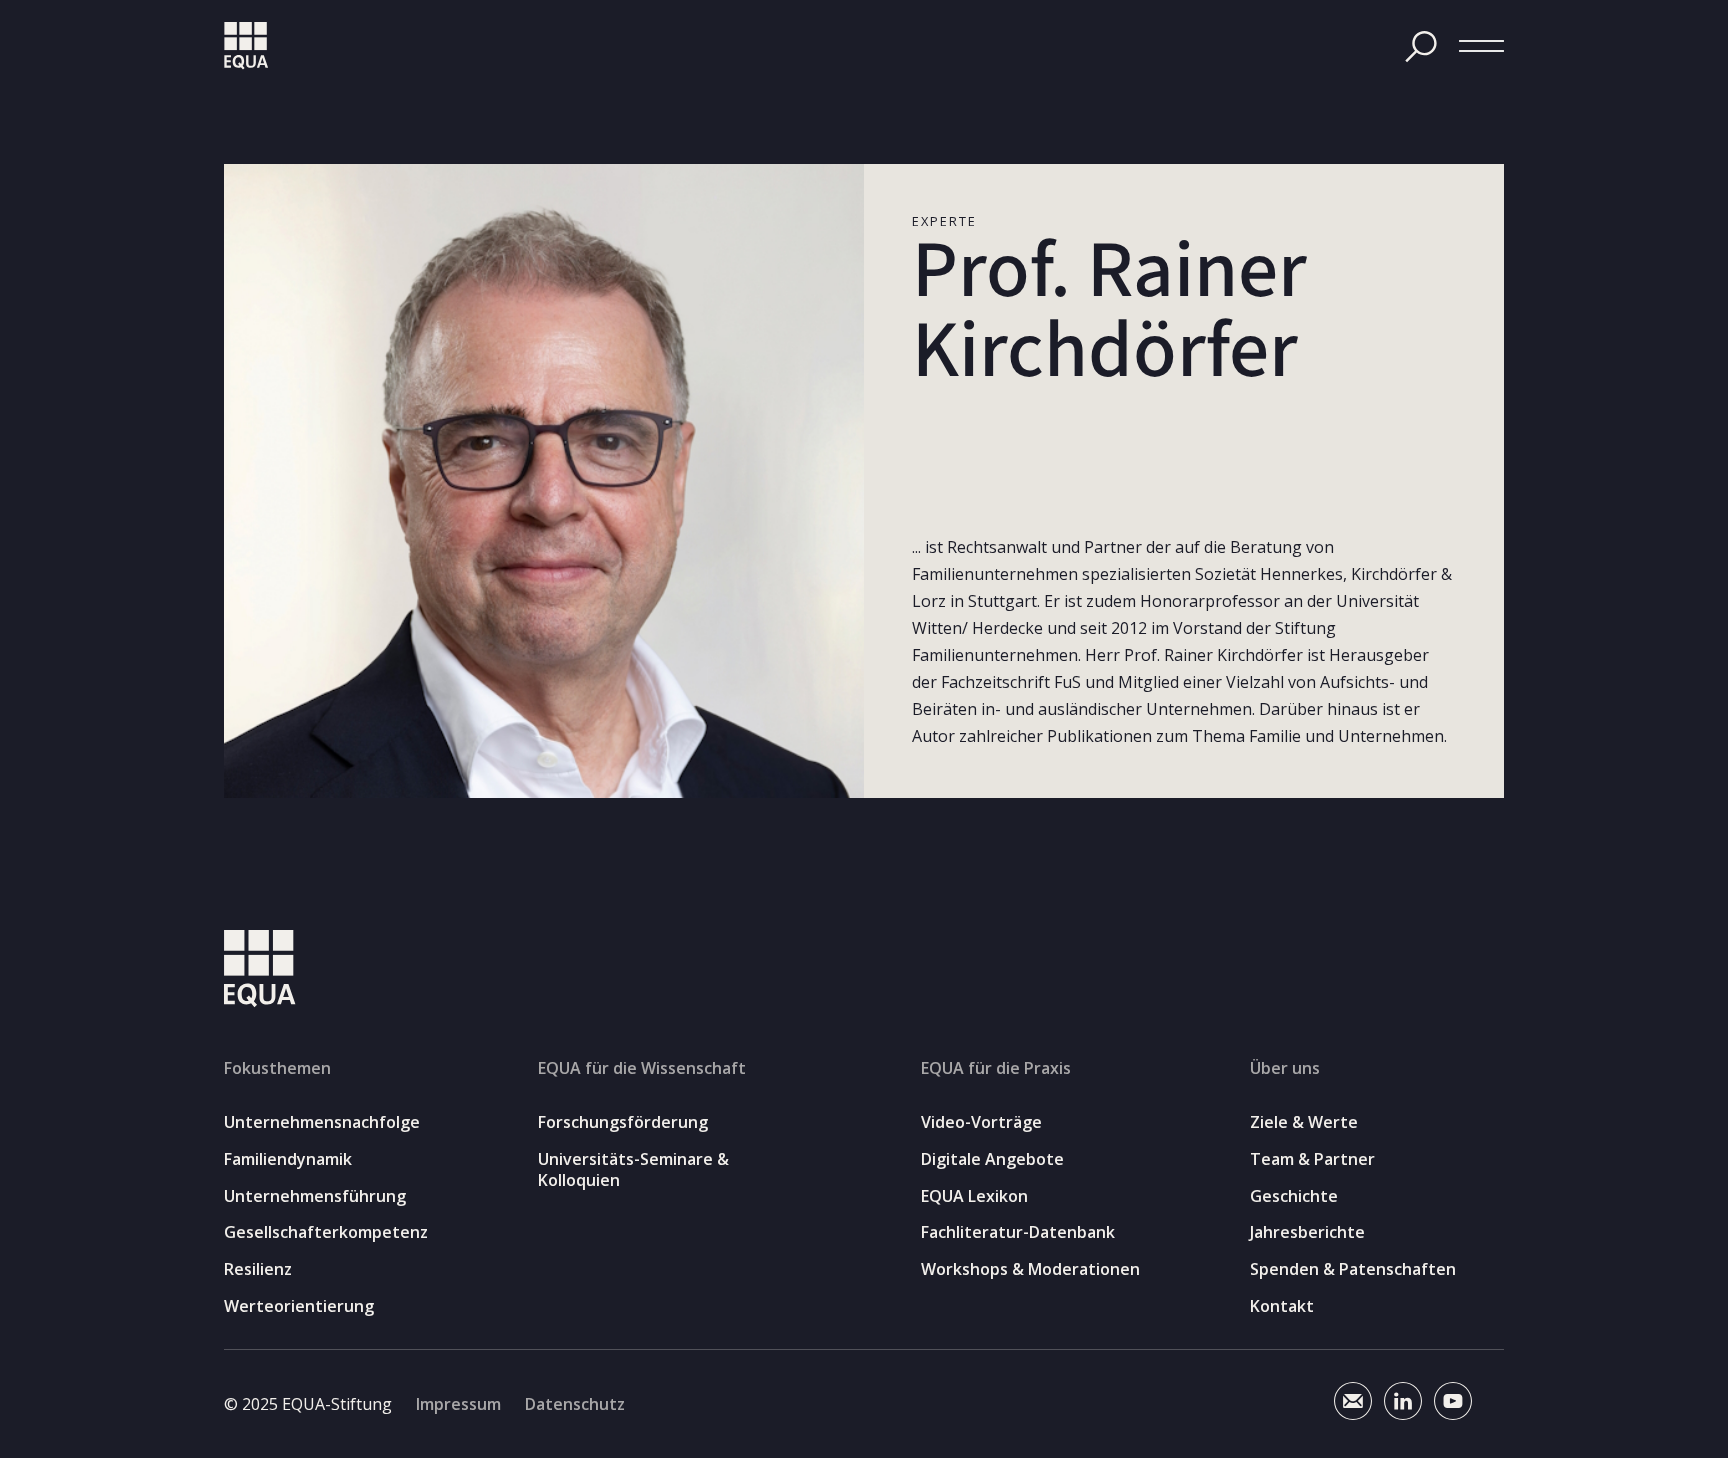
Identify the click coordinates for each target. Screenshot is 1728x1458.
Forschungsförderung (623, 1122)
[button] (1481, 46)
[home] (246, 46)
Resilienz (258, 1269)
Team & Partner (1312, 1159)
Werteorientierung (299, 1306)
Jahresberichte (1307, 1232)
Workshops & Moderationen (1030, 1269)
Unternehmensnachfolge (322, 1122)
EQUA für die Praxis (996, 1068)
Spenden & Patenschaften (1353, 1269)
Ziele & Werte (1304, 1122)
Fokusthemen (277, 1068)
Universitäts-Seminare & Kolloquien (633, 1170)
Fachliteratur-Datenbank (1018, 1232)
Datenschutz (575, 1404)
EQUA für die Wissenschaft (642, 1068)
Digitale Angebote (992, 1159)
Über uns (1285, 1068)
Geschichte (1294, 1196)
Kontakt (1282, 1306)
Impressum (458, 1404)
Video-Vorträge (981, 1122)
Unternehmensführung (315, 1196)
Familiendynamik (288, 1159)
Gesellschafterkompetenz (326, 1232)
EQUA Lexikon (974, 1196)
